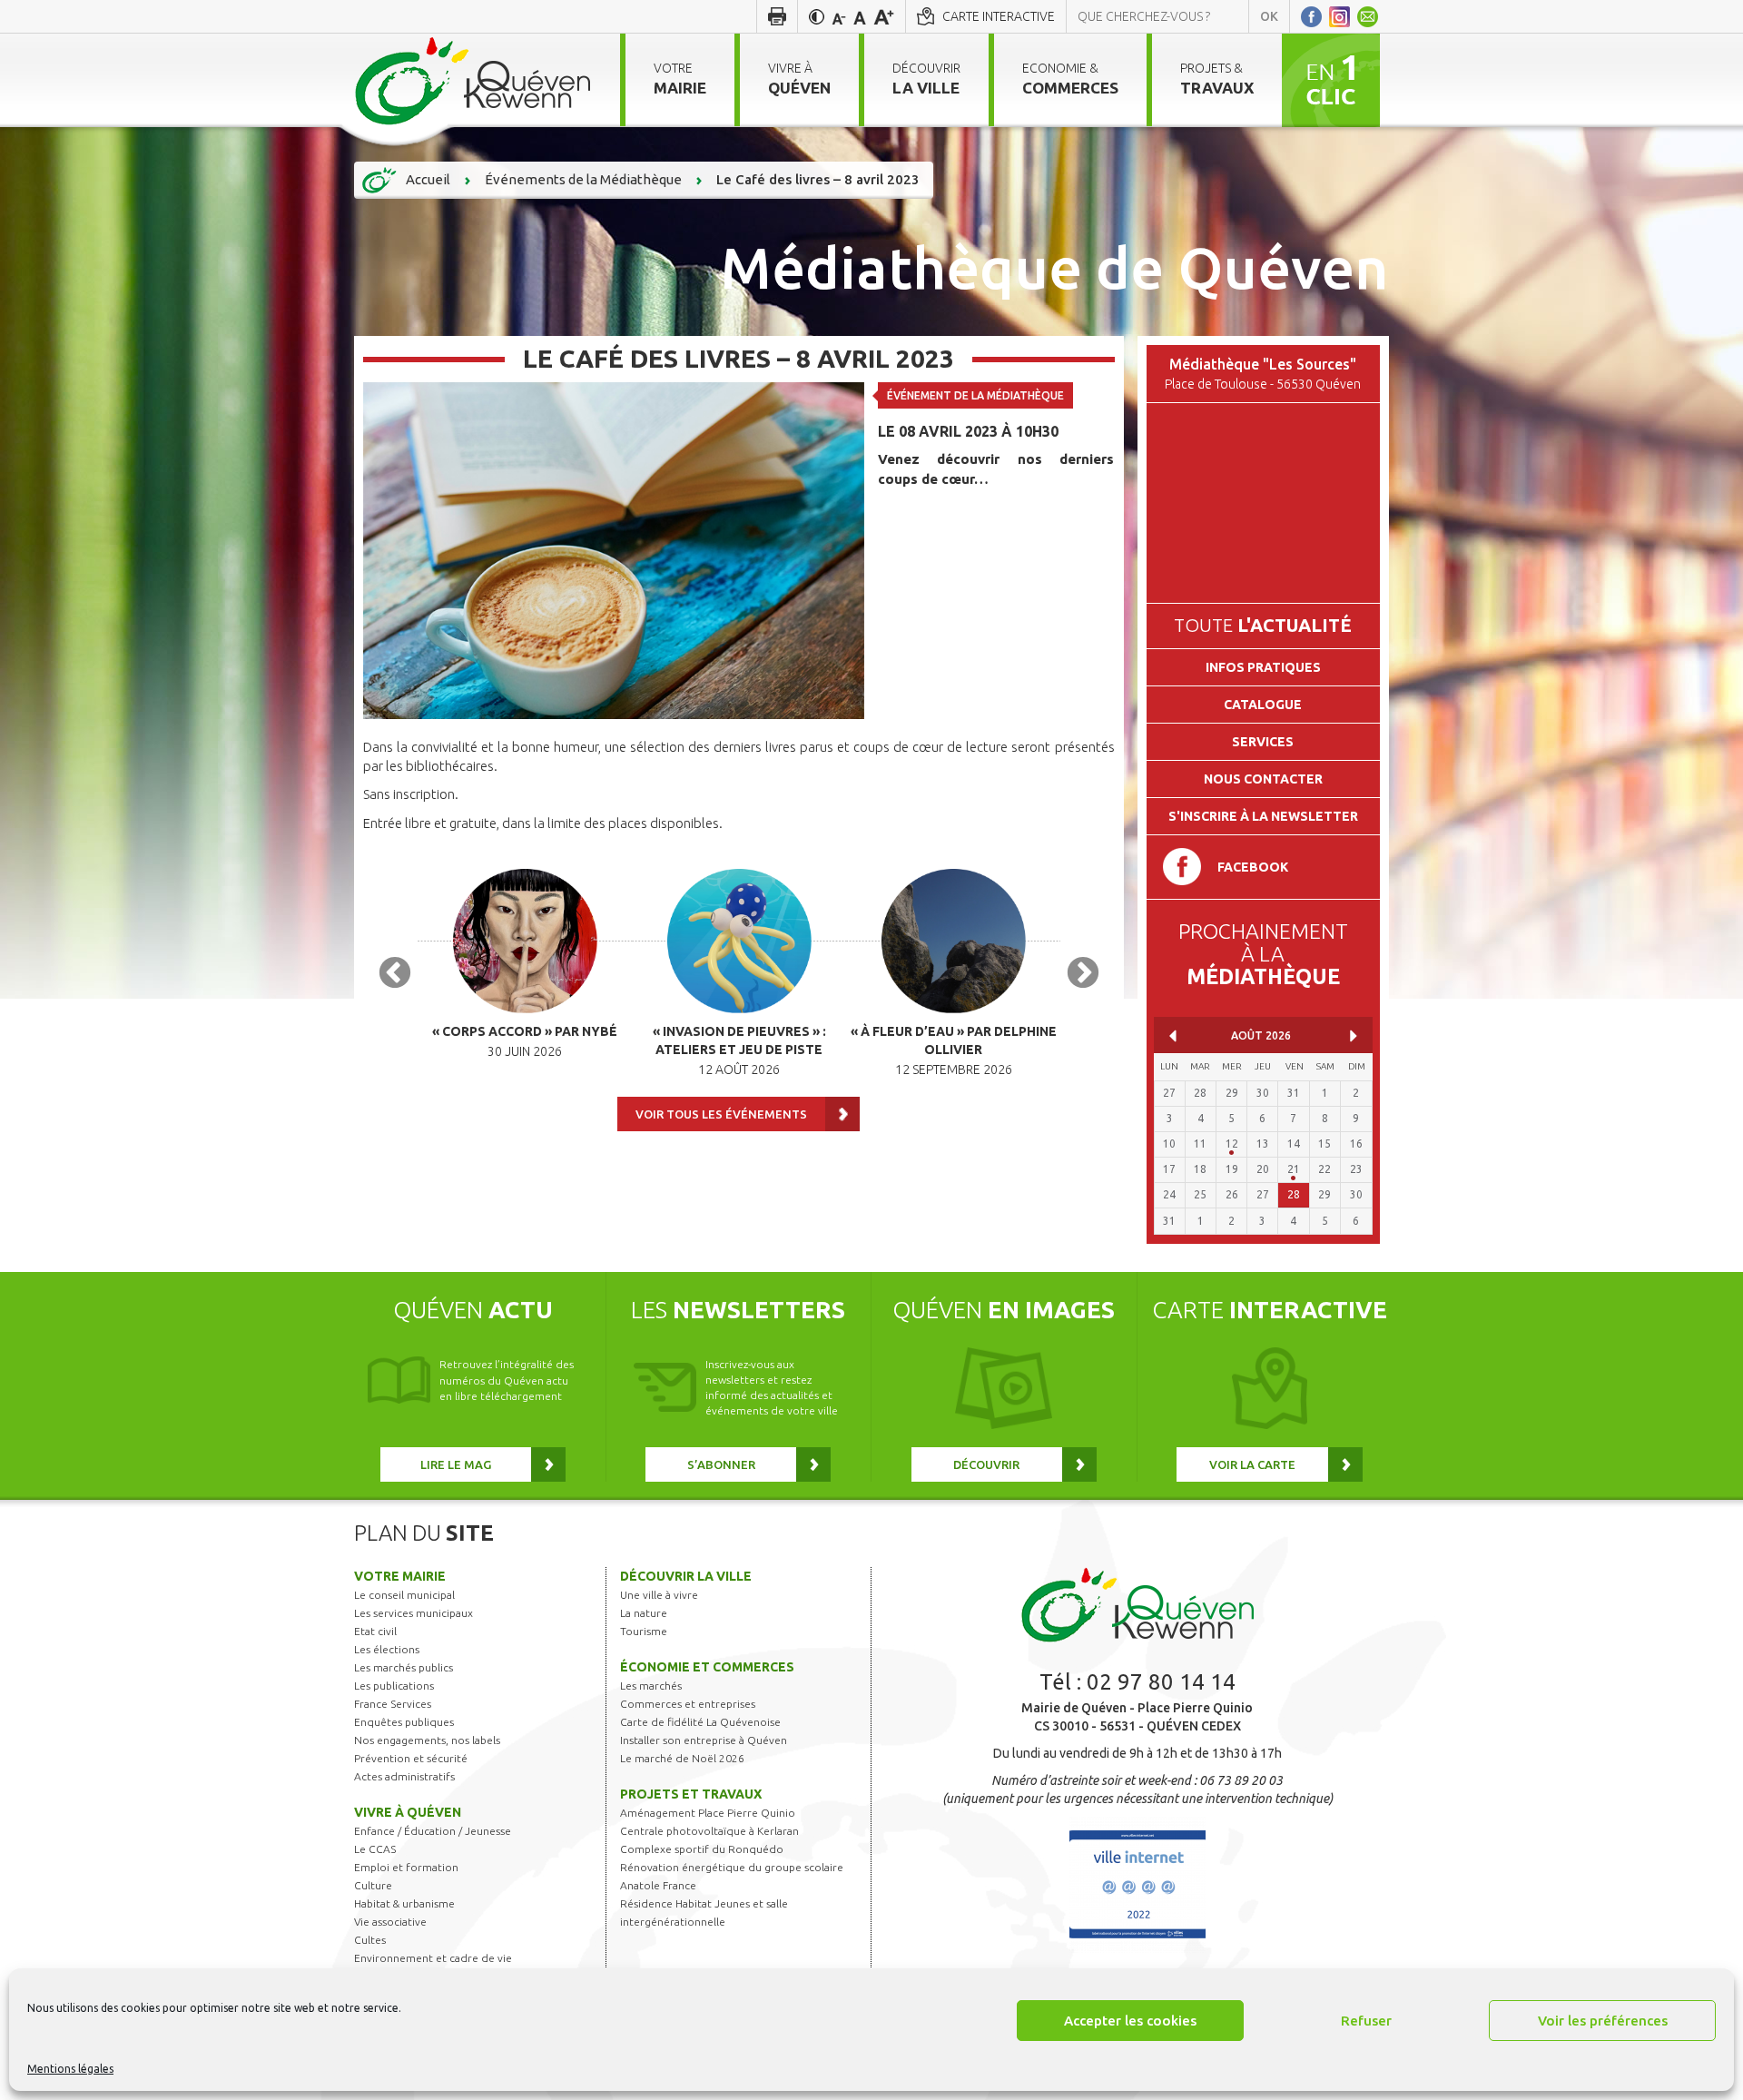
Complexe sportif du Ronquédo (702, 1849)
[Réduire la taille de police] (839, 16)
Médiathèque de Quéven (1054, 267)
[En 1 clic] (1331, 79)
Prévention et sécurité (411, 1758)
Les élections (387, 1649)
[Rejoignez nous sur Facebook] (1311, 16)
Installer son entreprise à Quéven (704, 1740)
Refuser (1366, 2021)
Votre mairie (400, 1576)
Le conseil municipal (404, 1595)
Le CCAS (375, 1849)
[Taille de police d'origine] (860, 16)
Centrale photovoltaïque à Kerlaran (709, 1831)
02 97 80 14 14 (1161, 1682)
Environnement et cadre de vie (433, 1958)
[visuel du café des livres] (614, 549)
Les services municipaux (414, 1613)
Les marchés (651, 1686)
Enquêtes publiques (404, 1722)
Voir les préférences (1603, 2021)
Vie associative (390, 1922)
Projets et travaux (691, 1794)
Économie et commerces (707, 1667)
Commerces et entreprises (688, 1704)
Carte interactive (999, 16)
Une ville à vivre (659, 1595)
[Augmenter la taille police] (884, 16)
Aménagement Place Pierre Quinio (708, 1813)
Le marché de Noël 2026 (682, 1758)
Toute (1263, 625)
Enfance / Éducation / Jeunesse (433, 1831)
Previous (395, 974)
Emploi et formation (406, 1867)
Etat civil (375, 1631)
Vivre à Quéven (408, 1812)
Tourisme (644, 1631)
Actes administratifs (404, 1776)
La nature (644, 1613)
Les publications (394, 1686)
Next (1083, 974)
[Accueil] (473, 80)
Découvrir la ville (686, 1576)
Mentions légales (70, 2069)
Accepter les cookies (1130, 2021)
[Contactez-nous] (1368, 16)
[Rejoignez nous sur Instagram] (1339, 16)
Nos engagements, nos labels (427, 1740)
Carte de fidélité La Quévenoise (700, 1722)
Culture (373, 1885)
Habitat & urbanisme (404, 1903)
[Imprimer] (777, 16)
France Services (393, 1704)
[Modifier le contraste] (817, 16)
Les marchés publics (404, 1667)
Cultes (370, 1940)
